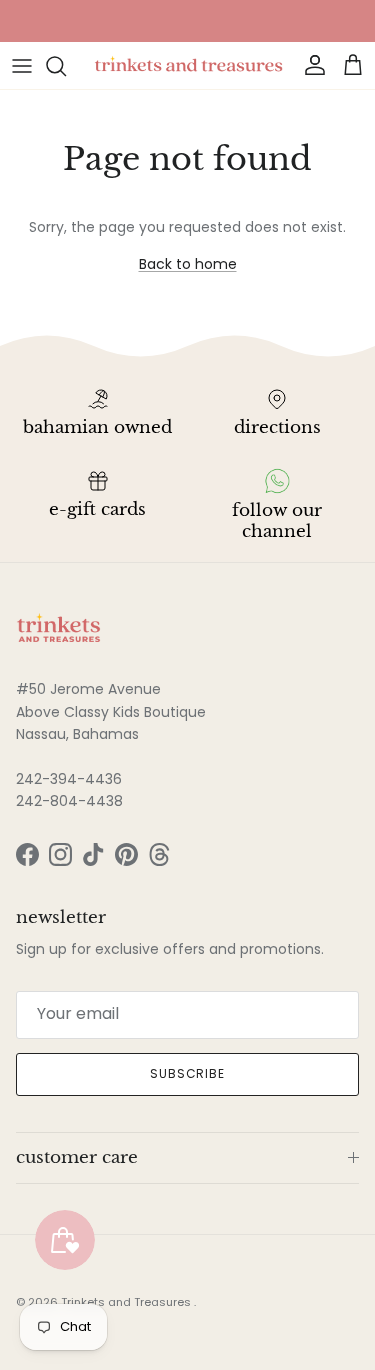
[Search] (66, 66)
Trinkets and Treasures (127, 1302)
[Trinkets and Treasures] (187, 65)
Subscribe (188, 1073)
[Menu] (22, 66)
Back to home (188, 264)
